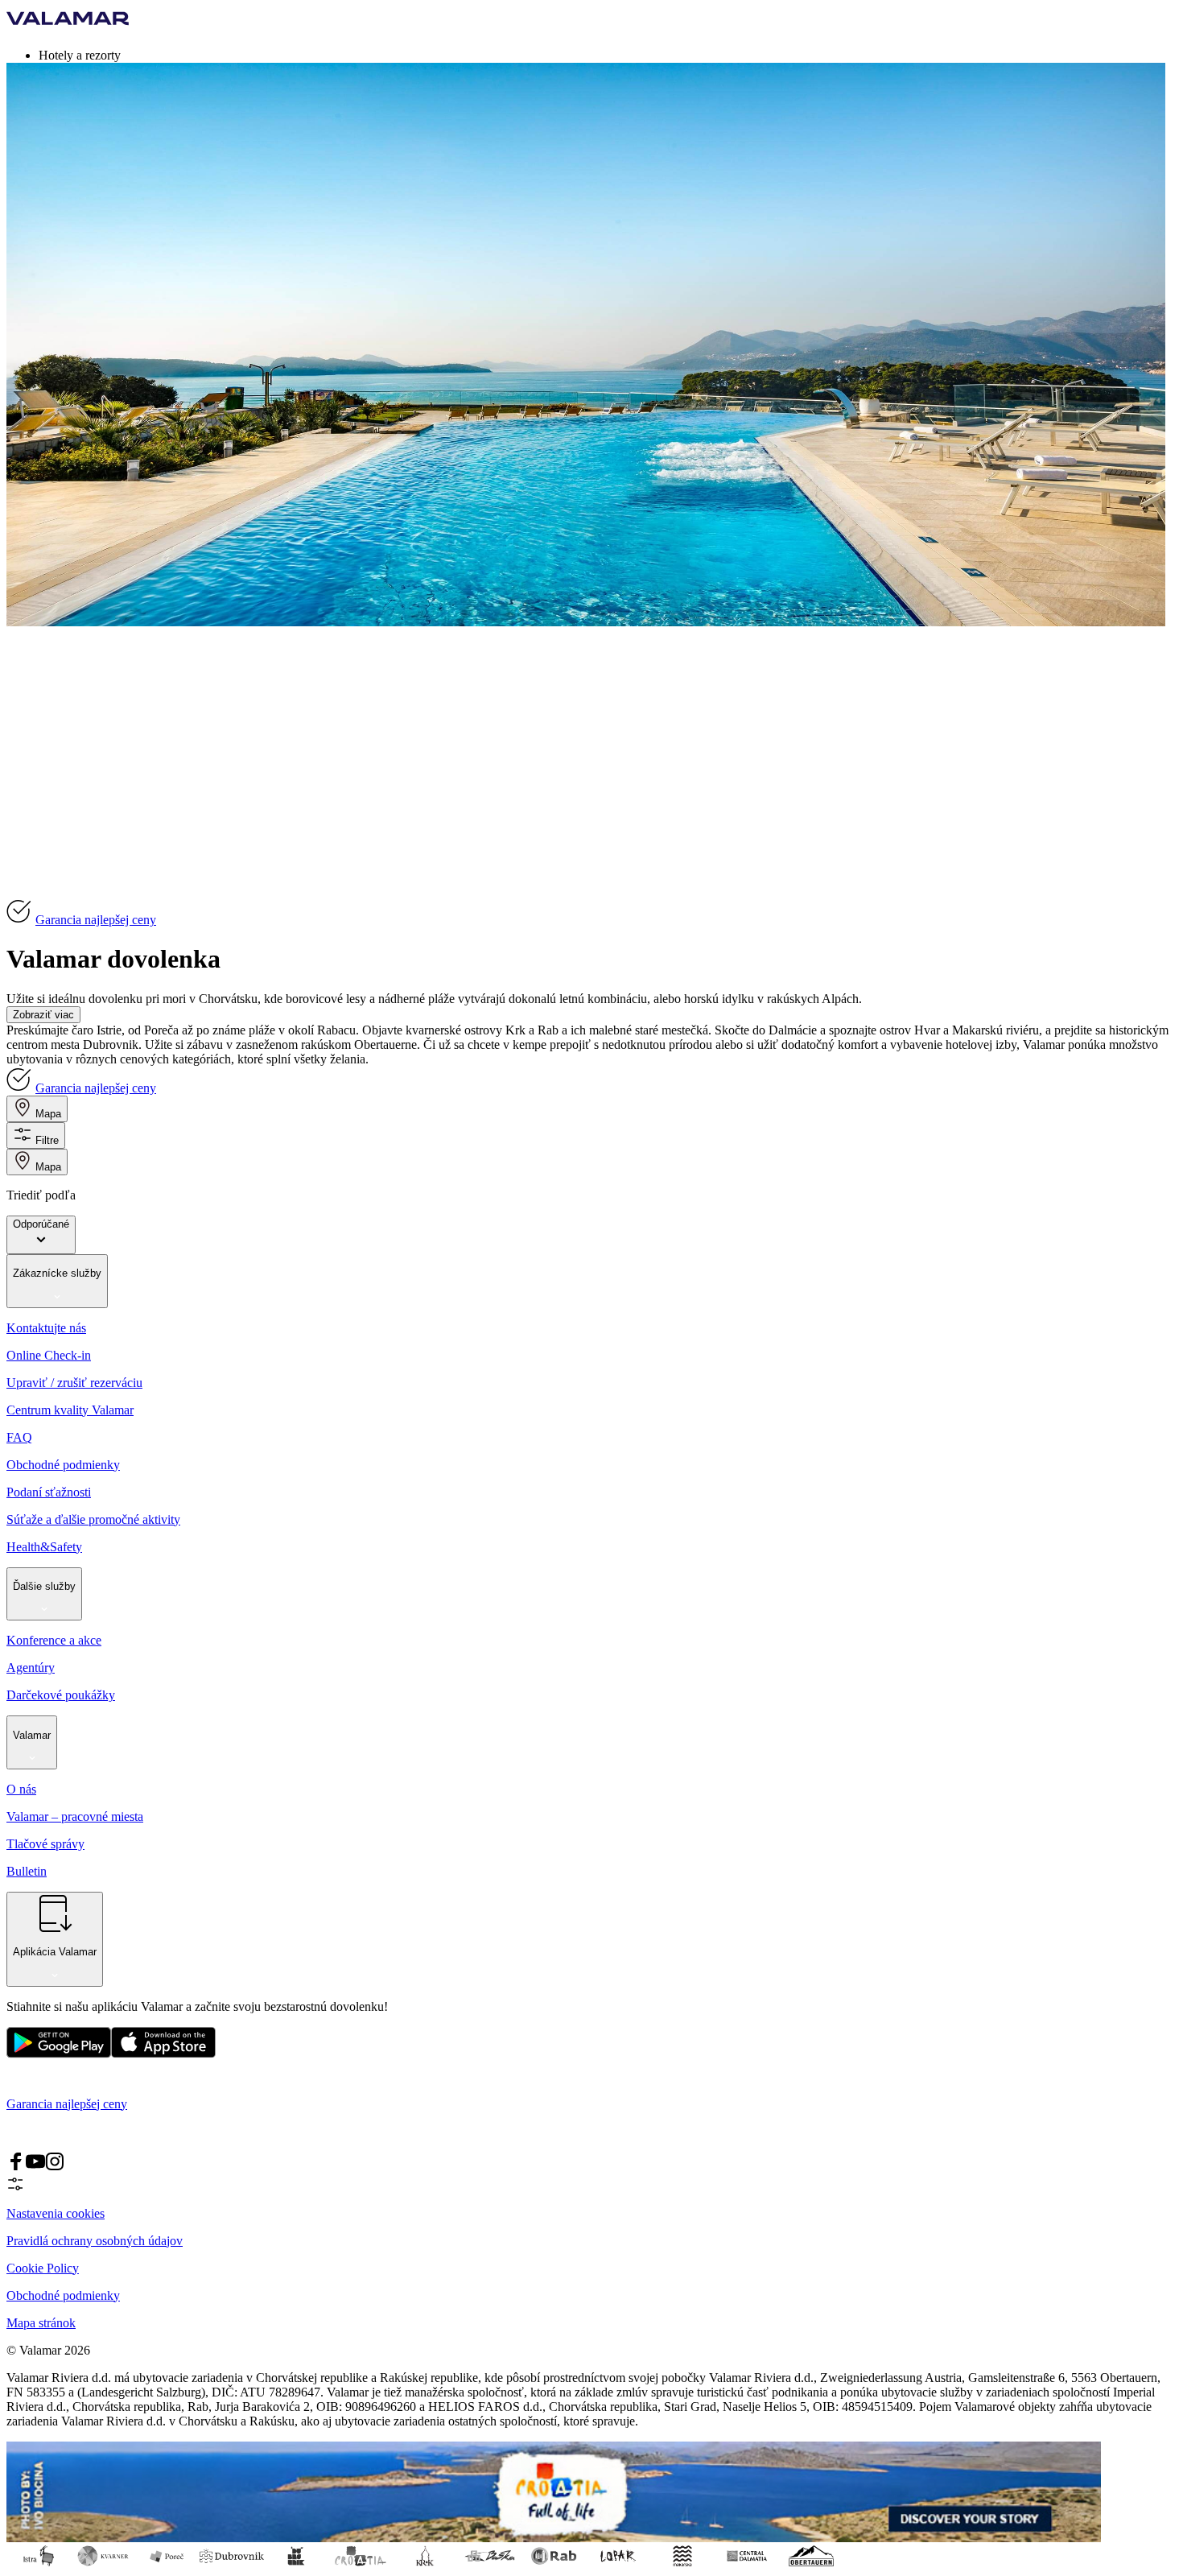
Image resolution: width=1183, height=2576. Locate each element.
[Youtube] (35, 2167)
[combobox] (41, 1235)
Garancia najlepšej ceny (96, 920)
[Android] (163, 2054)
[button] (608, 55)
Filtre (47, 1140)
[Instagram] (55, 2167)
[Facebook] (16, 2167)
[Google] (59, 2054)
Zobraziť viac (43, 1015)
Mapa (48, 1114)
